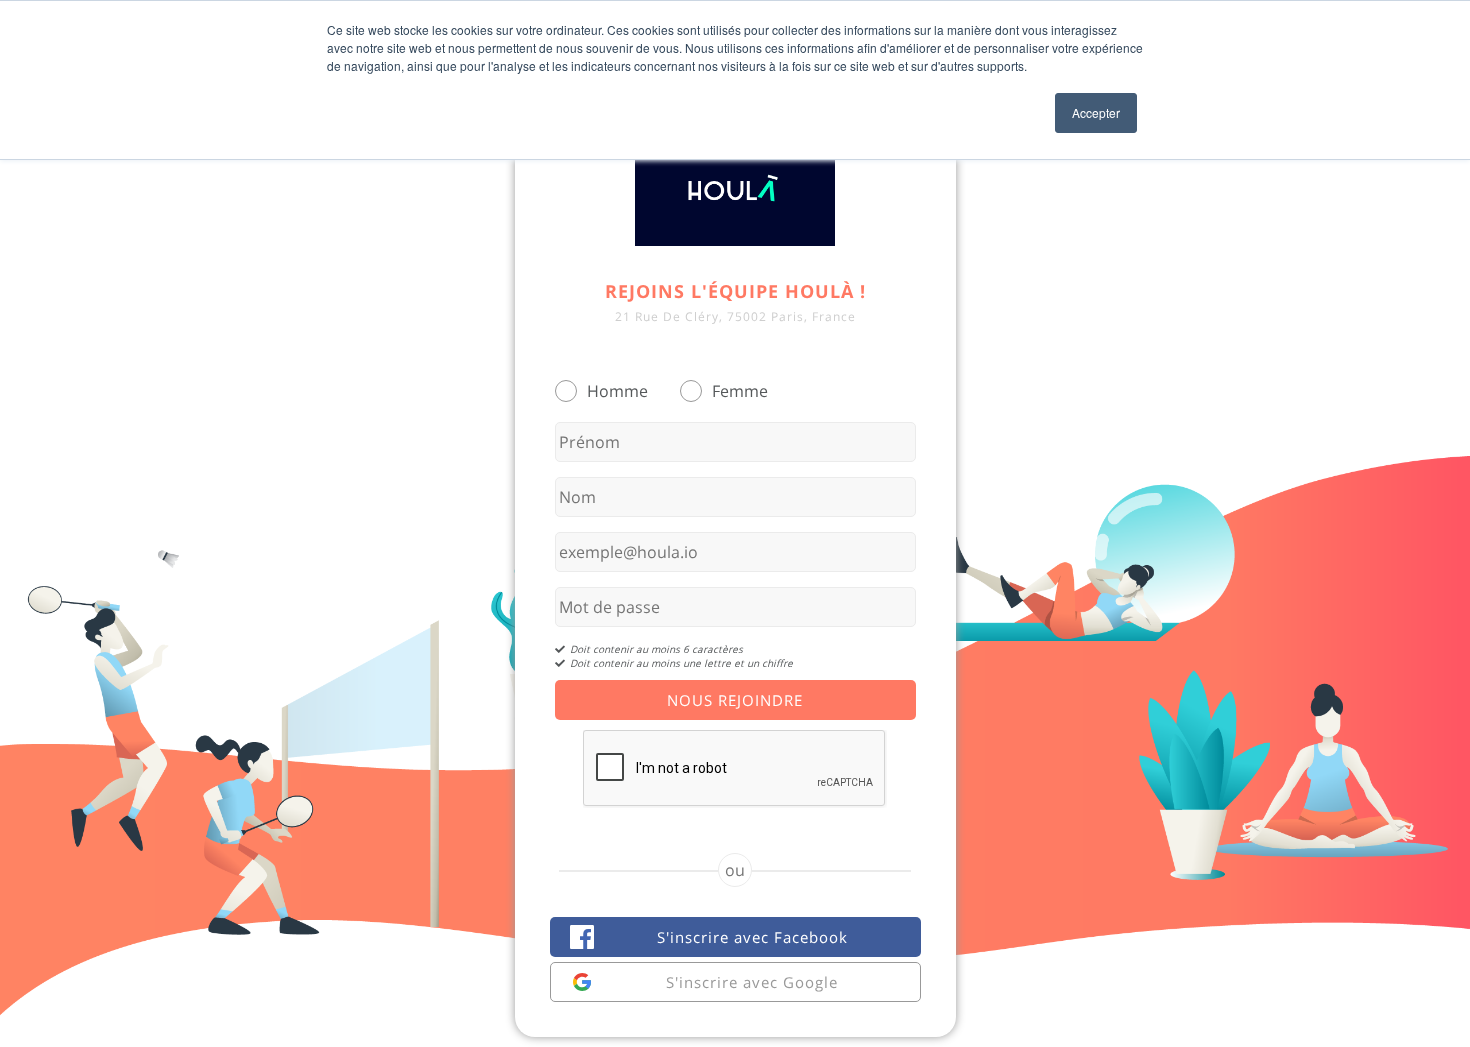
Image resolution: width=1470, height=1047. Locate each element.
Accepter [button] (1096, 112)
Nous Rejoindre (735, 700)
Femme (740, 391)
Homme (617, 391)
